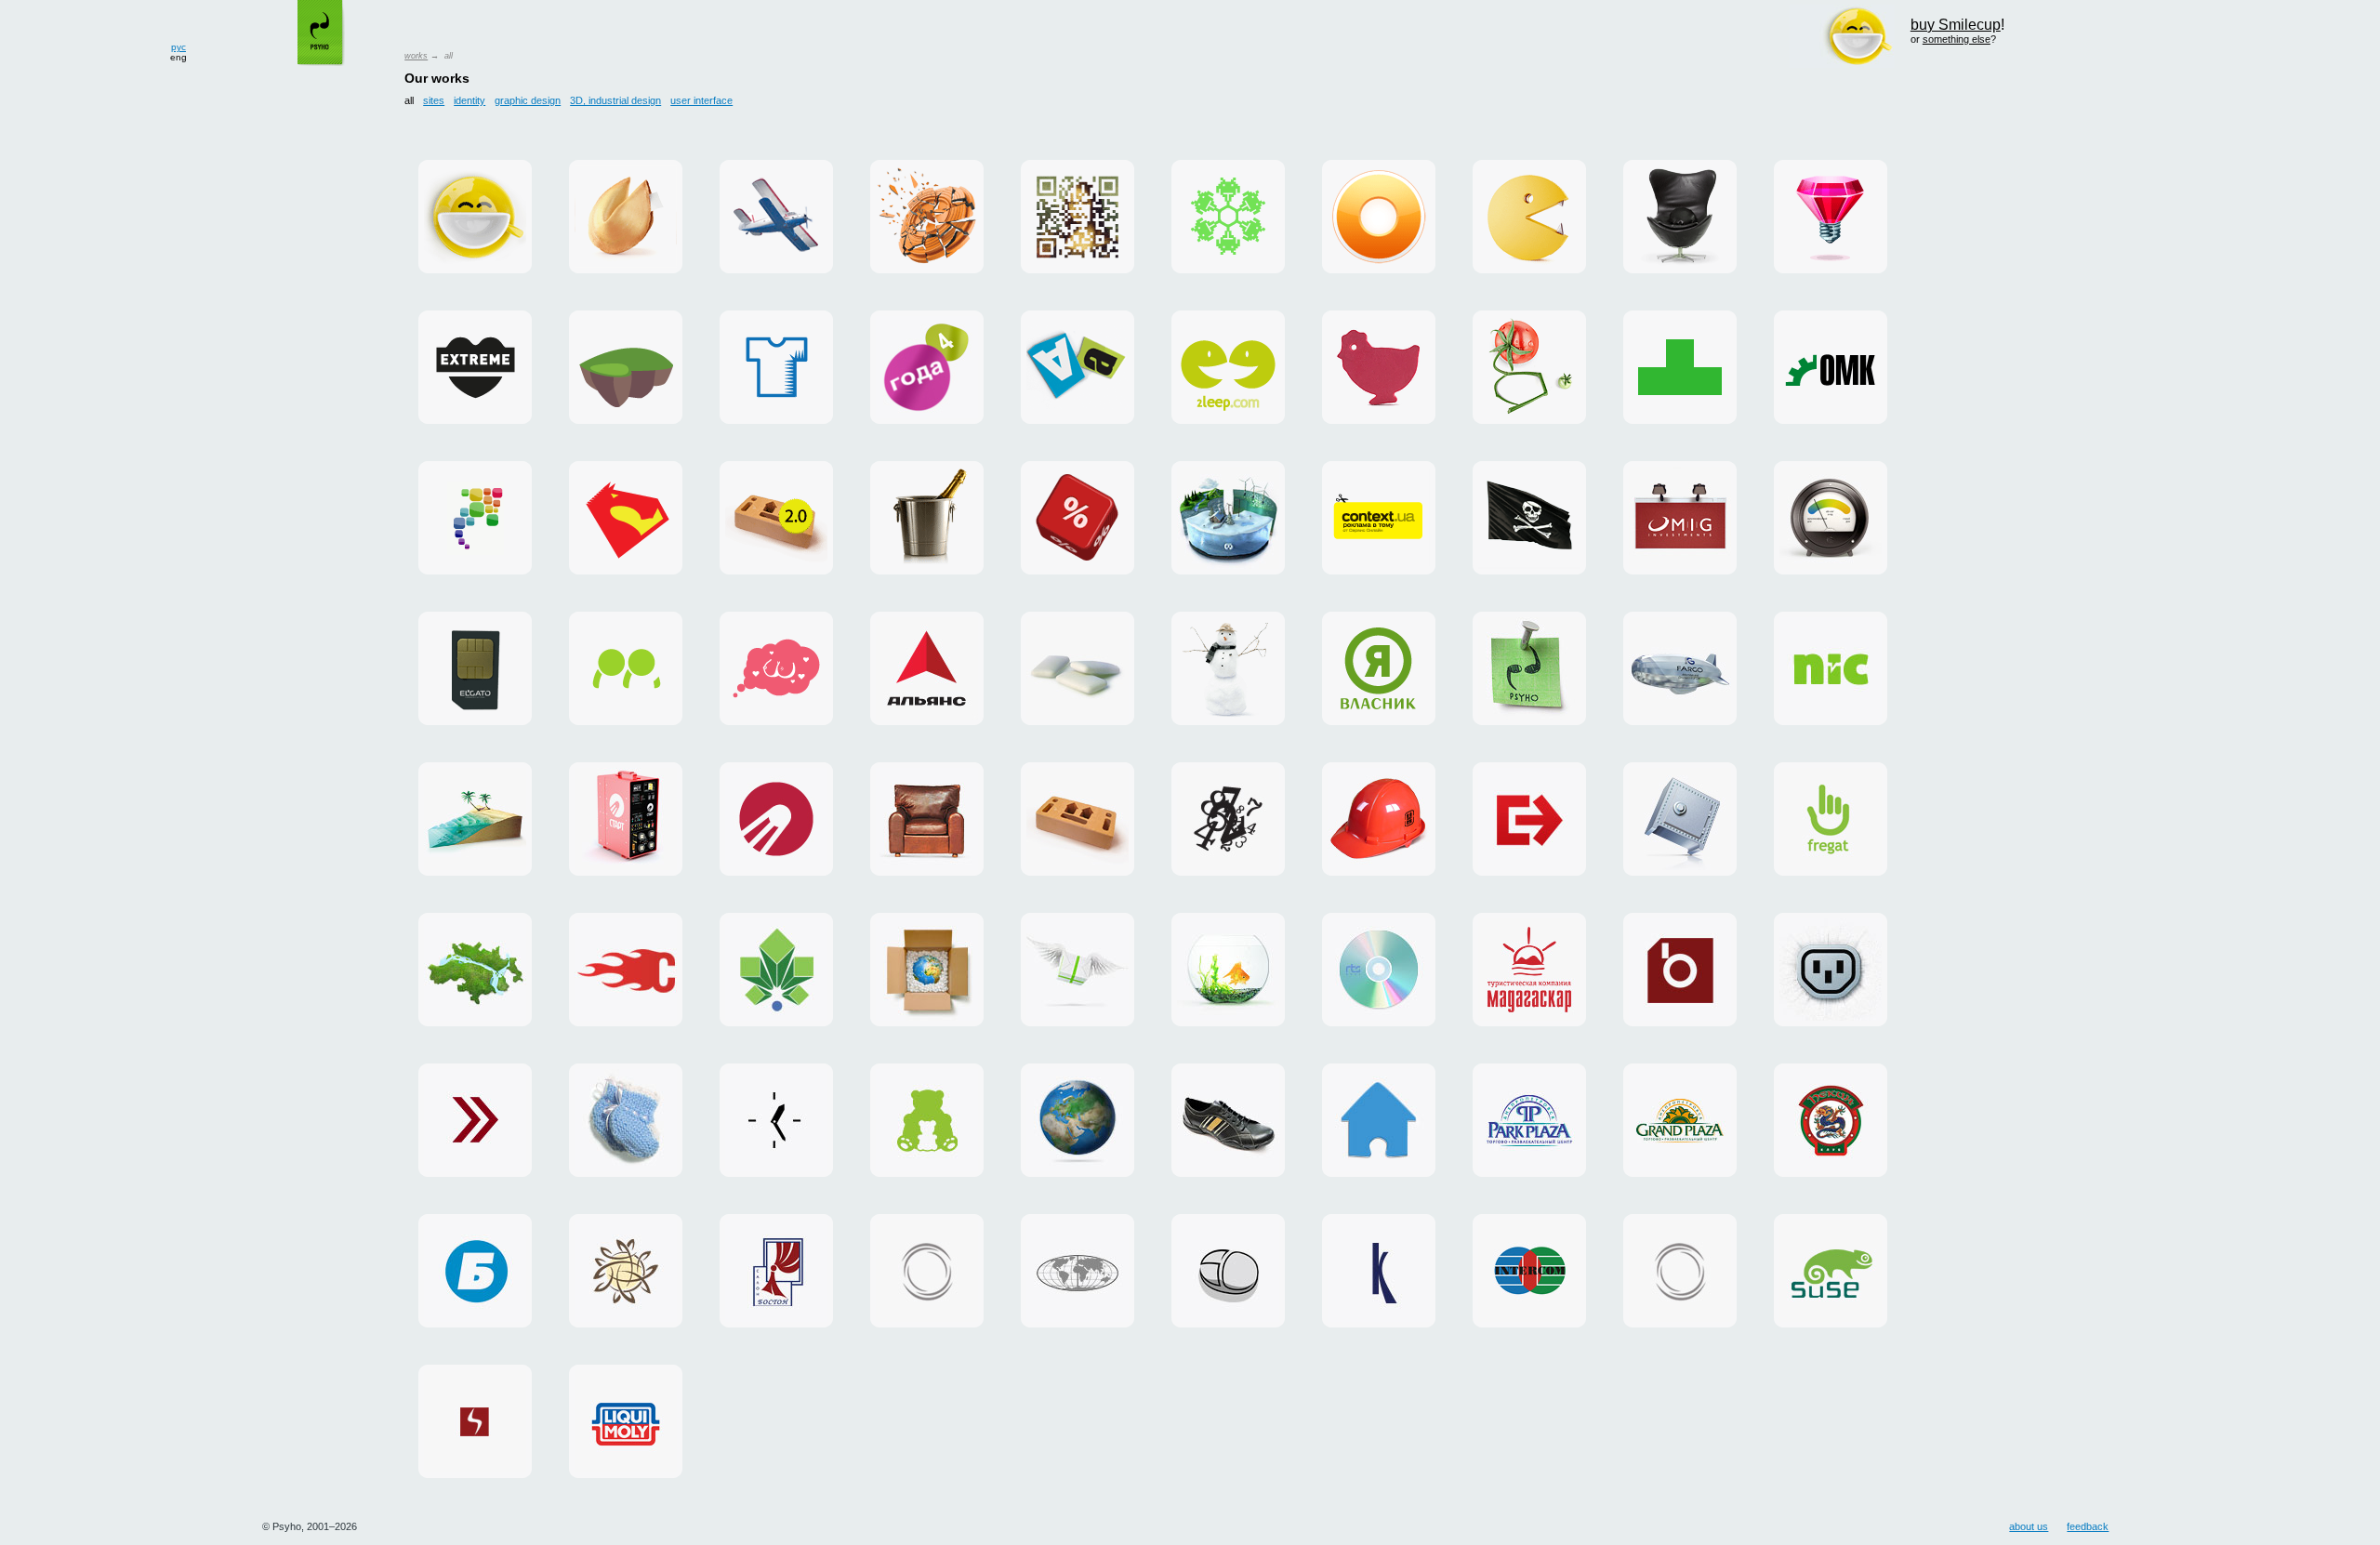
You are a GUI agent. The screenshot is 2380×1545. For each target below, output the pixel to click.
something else (1957, 39)
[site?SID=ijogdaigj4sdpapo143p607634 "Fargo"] (1680, 668)
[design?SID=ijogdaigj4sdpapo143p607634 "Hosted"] (1831, 970)
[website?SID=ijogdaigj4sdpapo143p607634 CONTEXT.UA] (1379, 518)
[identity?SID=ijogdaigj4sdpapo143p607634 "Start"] (776, 819)
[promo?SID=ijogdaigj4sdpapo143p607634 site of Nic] (1078, 518)
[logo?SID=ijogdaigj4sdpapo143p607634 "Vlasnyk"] (1379, 668)
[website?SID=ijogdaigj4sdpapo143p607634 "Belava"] (475, 1271)
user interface (701, 100)
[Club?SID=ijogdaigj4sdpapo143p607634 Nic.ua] (1379, 367)
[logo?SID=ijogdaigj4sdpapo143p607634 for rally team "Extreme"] (475, 367)
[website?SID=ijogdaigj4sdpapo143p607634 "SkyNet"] (475, 1421)
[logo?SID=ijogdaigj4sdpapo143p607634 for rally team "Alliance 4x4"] (927, 668)
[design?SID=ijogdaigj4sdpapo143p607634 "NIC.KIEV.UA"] (1680, 819)
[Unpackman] (1529, 217)
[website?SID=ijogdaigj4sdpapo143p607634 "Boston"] (776, 1271)
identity (469, 100)
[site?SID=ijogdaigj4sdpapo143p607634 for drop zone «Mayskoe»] (776, 217)
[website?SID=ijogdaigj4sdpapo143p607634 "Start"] (626, 819)
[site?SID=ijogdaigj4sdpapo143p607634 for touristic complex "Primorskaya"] (1228, 668)
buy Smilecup (1956, 25)
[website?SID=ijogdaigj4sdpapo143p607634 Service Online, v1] (1228, 1271)
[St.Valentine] (927, 518)
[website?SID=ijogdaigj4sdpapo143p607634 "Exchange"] (475, 1120)
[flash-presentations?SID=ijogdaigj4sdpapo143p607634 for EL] (475, 668)
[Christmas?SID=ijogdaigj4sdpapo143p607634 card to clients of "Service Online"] (1228, 217)
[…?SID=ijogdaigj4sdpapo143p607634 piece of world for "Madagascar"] (475, 819)
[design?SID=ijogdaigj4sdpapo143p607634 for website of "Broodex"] (1680, 970)
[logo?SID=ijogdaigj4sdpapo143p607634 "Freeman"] (1228, 819)
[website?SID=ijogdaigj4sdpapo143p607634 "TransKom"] (1078, 1271)
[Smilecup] (475, 217)
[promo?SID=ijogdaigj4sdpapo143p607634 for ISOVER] (1831, 518)
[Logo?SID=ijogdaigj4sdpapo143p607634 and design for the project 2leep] (1228, 367)
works (416, 56)
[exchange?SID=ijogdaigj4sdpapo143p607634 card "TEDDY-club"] (626, 1120)
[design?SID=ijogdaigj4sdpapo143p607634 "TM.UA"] (1228, 970)
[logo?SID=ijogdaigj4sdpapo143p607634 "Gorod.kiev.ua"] (776, 970)
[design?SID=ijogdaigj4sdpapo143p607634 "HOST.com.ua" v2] (1680, 1271)
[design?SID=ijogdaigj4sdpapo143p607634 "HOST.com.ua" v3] (927, 1271)
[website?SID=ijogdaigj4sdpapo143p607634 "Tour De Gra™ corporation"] (927, 819)
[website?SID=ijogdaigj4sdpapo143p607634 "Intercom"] (1529, 1271)
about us (2029, 1526)
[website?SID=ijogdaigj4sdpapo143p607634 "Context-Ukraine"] (776, 1120)
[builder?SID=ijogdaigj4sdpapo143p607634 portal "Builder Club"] (1078, 819)
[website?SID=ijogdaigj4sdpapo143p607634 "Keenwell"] (1379, 1271)
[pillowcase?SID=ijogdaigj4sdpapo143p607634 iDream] (776, 668)
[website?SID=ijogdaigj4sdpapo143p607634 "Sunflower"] (626, 1271)
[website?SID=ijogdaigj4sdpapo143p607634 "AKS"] (626, 1421)
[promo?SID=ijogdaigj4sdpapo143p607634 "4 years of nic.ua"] (927, 367)
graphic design (528, 100)
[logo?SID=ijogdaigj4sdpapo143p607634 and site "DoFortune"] (626, 217)
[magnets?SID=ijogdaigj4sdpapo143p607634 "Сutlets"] (1078, 367)
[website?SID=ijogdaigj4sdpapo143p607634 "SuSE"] (1831, 1271)
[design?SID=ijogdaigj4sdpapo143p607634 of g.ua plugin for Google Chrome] (1379, 217)
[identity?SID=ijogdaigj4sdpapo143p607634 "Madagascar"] (1529, 970)
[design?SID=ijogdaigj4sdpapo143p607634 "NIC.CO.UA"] (1078, 1120)
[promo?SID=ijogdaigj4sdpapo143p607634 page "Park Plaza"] (1529, 1120)
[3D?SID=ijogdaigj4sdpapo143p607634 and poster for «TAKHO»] (927, 217)
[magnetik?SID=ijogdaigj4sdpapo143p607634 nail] (1529, 668)
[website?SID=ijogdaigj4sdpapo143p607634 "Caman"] (1228, 1120)
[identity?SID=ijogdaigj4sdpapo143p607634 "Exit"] (1529, 819)
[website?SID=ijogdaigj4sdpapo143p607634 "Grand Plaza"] (1680, 1120)
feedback (2088, 1526)
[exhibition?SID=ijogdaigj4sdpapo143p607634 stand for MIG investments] (1680, 518)
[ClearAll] (1078, 668)
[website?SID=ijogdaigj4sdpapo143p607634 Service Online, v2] (1379, 1120)
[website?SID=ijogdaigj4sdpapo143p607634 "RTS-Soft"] (1379, 970)
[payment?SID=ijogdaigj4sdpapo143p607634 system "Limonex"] (927, 970)
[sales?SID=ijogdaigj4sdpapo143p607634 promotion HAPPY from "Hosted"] (1078, 970)
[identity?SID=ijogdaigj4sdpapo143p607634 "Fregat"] (1831, 819)
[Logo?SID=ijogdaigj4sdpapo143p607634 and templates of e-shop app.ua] (475, 518)
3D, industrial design (615, 100)
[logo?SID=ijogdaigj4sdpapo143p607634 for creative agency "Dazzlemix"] (1831, 217)
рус (178, 47)
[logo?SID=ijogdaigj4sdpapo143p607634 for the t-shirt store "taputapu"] (776, 367)
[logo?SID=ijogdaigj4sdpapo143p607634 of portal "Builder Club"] (1379, 819)
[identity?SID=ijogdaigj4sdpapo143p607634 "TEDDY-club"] (927, 1120)
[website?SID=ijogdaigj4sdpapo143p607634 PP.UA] (626, 668)
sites (434, 100)
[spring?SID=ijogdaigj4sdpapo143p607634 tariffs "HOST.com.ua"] (626, 970)
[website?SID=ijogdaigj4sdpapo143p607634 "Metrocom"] (475, 970)
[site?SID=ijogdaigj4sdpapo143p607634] (1529, 518)
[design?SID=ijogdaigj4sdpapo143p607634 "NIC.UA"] (1831, 668)
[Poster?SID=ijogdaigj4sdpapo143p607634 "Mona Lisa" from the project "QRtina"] (1078, 217)
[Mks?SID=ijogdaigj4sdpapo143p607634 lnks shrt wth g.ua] (1529, 367)
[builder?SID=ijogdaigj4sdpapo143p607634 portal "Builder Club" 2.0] (776, 518)
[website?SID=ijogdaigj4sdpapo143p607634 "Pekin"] (1831, 1120)
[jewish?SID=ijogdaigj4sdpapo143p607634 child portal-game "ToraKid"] (626, 367)
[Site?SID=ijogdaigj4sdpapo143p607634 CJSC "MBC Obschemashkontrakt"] (1831, 367)
